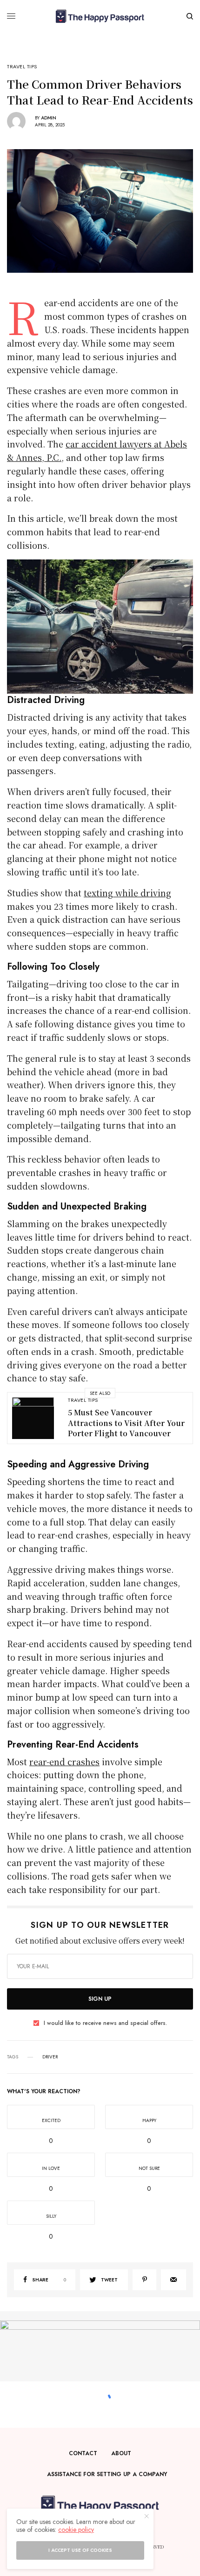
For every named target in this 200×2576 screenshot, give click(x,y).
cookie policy (76, 2530)
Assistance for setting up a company (107, 2474)
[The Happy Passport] (100, 16)
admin (49, 118)
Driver (50, 2057)
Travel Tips (22, 67)
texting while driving (127, 893)
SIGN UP (100, 1999)
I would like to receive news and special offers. (105, 2023)
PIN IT (105, 626)
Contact (83, 2453)
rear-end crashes (64, 1761)
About (121, 2453)
